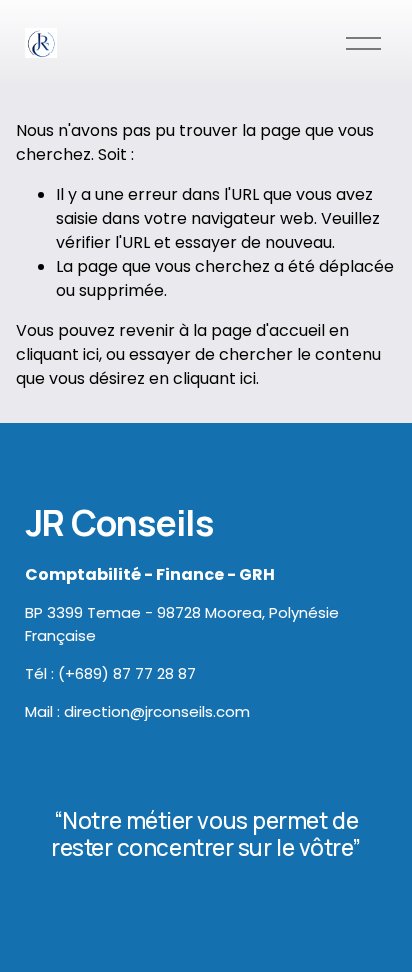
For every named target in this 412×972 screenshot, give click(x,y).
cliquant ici (57, 354)
